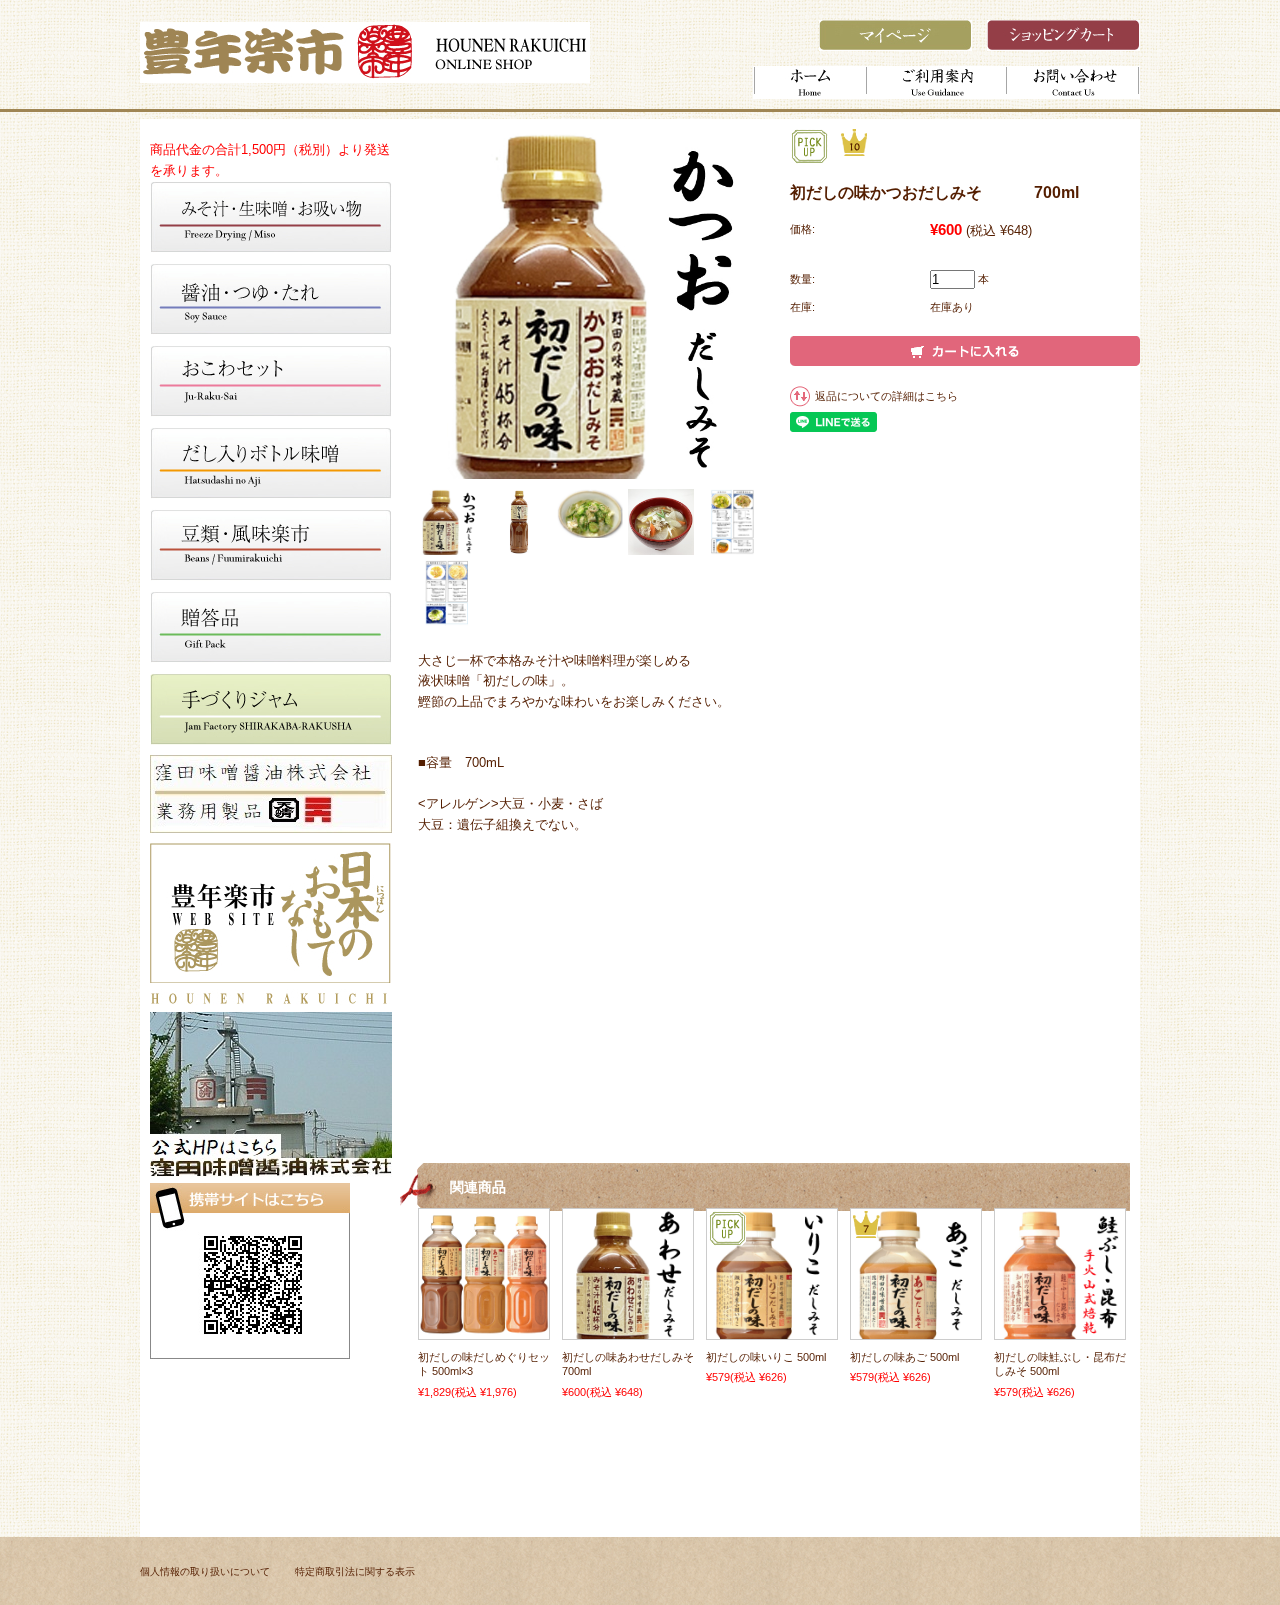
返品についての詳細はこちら (886, 396)
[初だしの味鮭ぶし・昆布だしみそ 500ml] (1060, 1329)
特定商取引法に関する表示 (355, 1571)
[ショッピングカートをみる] (1063, 45)
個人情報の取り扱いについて (205, 1571)
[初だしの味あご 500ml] (916, 1329)
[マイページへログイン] (895, 45)
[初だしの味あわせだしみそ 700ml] (628, 1329)
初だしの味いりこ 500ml (766, 1357)
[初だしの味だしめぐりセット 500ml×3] (484, 1329)
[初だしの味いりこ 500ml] (772, 1329)
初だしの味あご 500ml (904, 1357)
